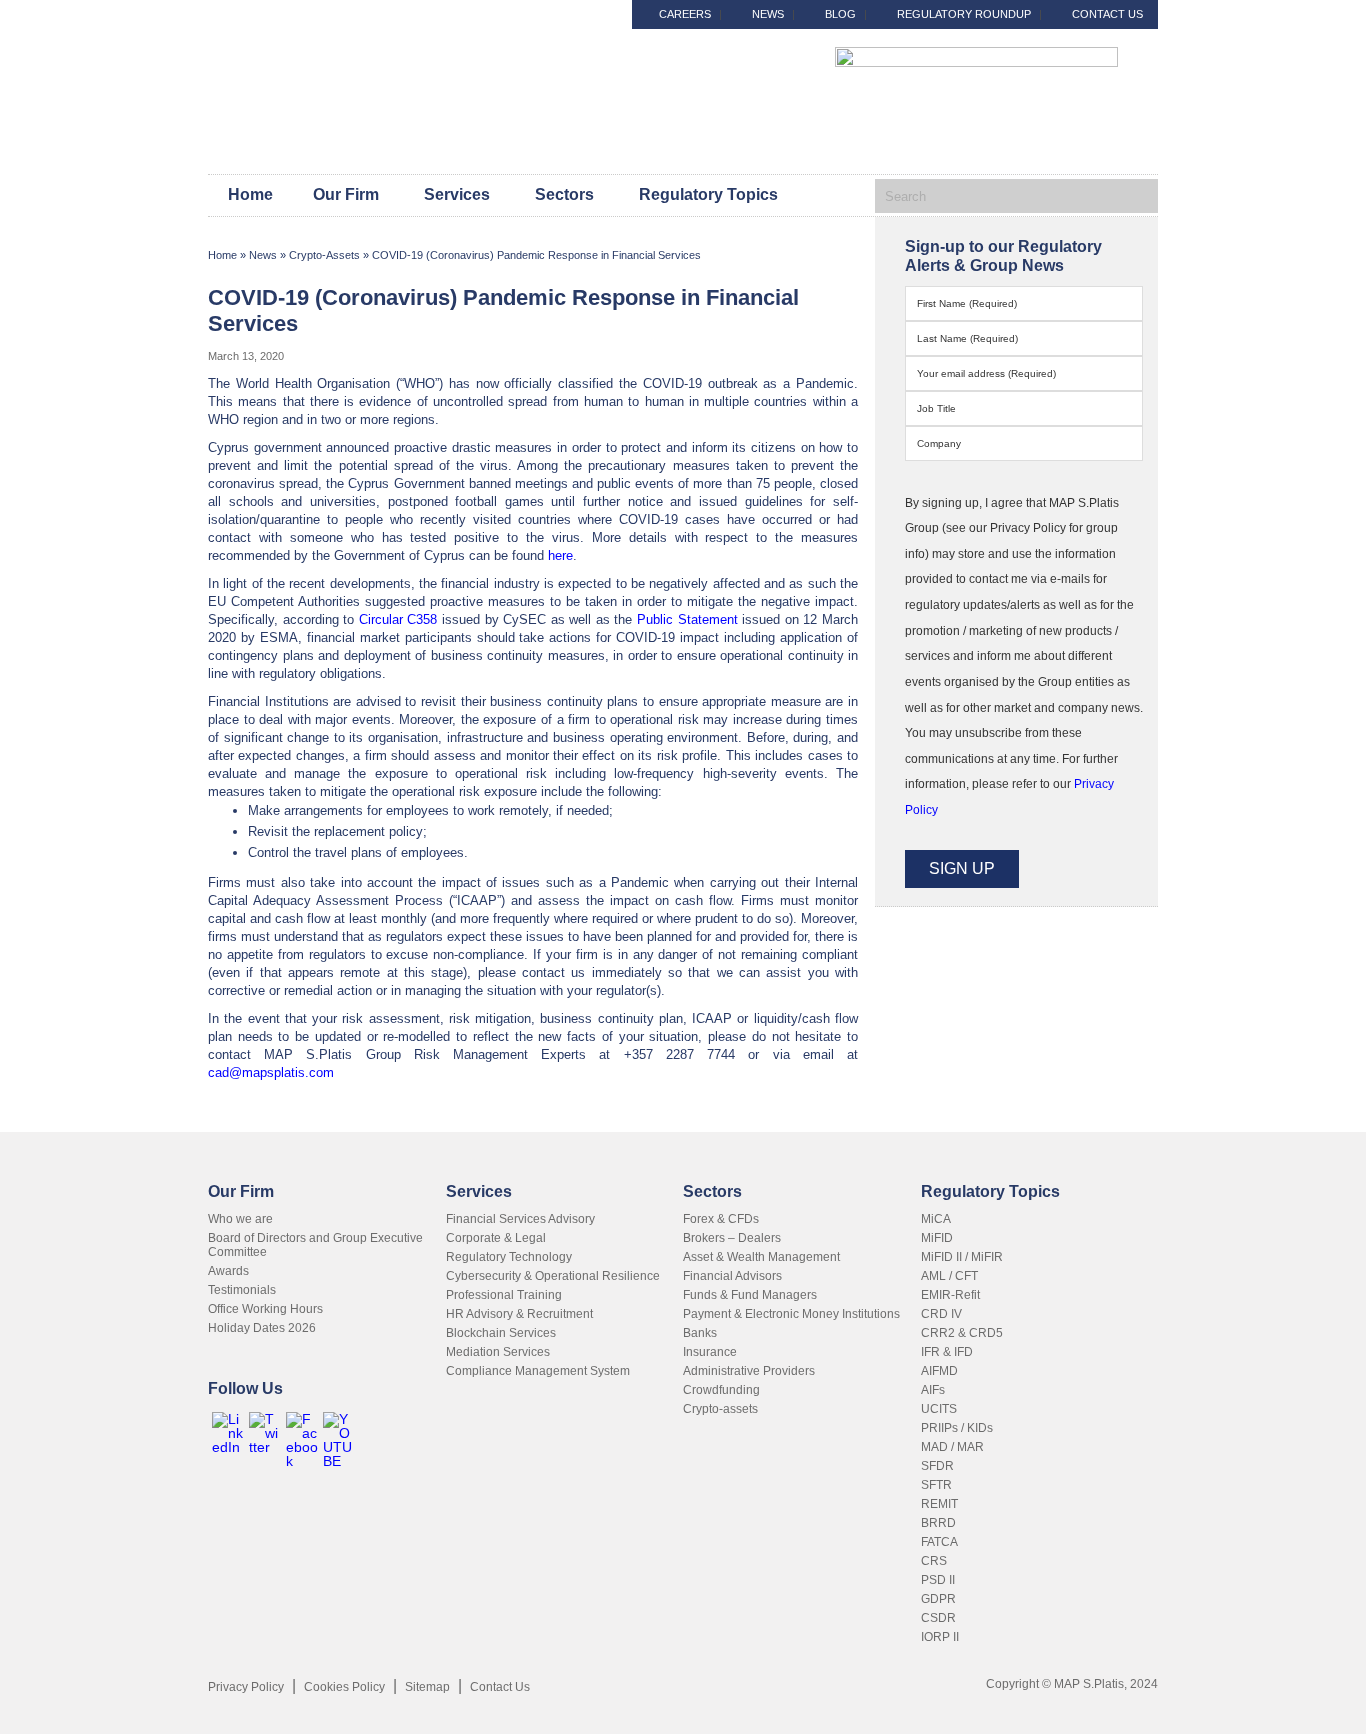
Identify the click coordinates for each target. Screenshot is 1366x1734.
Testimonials (242, 1290)
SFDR (937, 1466)
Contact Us (500, 1687)
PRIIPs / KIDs (957, 1428)
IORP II (940, 1637)
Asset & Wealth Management (761, 1257)
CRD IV (941, 1314)
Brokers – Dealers (732, 1238)
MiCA (936, 1219)
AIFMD (939, 1371)
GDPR (938, 1599)
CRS (934, 1561)
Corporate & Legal (496, 1238)
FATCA (939, 1542)
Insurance (710, 1352)
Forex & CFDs (721, 1219)
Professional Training (504, 1295)
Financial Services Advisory (520, 1219)
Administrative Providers (749, 1371)
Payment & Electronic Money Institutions (791, 1314)
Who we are (240, 1219)
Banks (700, 1333)
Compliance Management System (538, 1371)
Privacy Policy (246, 1687)
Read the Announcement (1197, 34)
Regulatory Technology (509, 1257)
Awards (228, 1271)
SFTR (936, 1485)
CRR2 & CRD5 (962, 1333)
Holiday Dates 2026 (262, 1328)
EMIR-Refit (950, 1295)
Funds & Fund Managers (750, 1295)
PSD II (938, 1580)
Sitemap (427, 1687)
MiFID (937, 1238)
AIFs (933, 1390)
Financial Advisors (732, 1276)
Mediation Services (498, 1352)
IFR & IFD (947, 1352)
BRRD (938, 1523)
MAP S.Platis (348, 108)
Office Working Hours (265, 1309)
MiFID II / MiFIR (962, 1257)
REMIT (939, 1504)
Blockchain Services (501, 1333)
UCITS (939, 1409)
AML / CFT (949, 1276)
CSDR (938, 1618)
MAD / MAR (952, 1447)
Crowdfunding (721, 1390)
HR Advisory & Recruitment (519, 1314)
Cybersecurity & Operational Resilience (553, 1276)
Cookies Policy (344, 1687)
